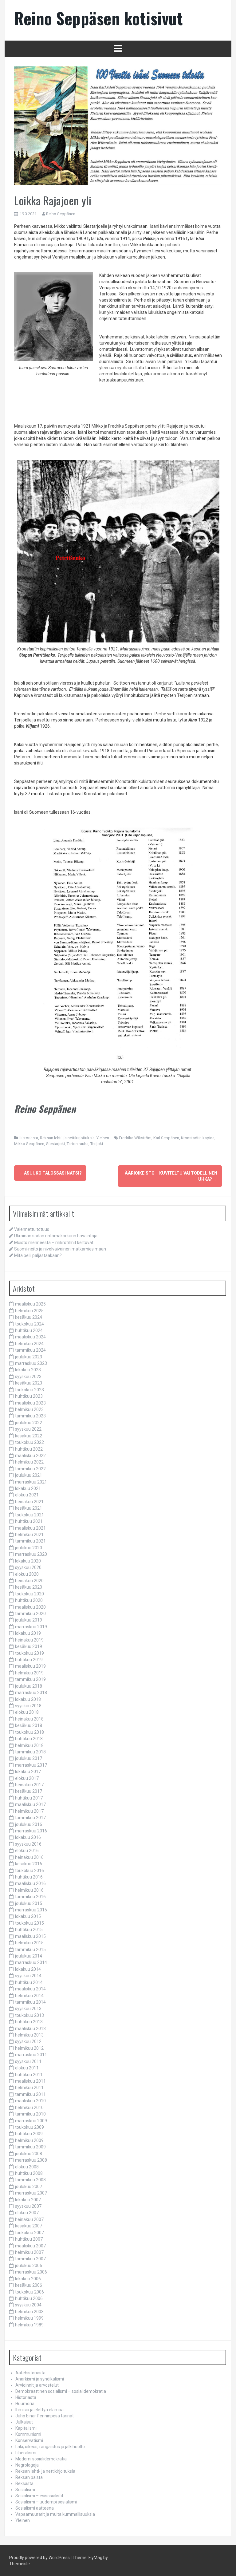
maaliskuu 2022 (30, 1456)
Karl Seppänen (166, 1138)
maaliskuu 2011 (30, 2081)
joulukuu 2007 (29, 2187)
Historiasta (28, 1138)
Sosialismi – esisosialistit (39, 2496)
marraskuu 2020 (31, 1554)
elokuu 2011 (27, 2068)
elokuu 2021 (27, 1495)
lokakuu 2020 (28, 1561)
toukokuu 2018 (29, 1732)
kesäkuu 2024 (29, 1317)
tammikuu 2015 (30, 1950)
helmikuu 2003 (29, 2312)
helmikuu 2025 (29, 1311)
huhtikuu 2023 (29, 1396)
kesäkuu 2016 (29, 1864)
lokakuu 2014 (28, 1969)
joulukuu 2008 (29, 2154)
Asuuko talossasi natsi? (50, 1173)
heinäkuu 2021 (29, 1502)
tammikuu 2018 (30, 1752)
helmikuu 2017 (29, 1811)
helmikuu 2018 (29, 1745)
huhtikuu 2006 (29, 2298)
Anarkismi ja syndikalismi (40, 2379)
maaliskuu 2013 (30, 2029)
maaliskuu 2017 (30, 1804)
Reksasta (24, 2483)
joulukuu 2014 (29, 1956)
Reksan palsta (29, 2477)
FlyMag (95, 2558)
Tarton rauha (78, 1144)
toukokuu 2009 (29, 2127)
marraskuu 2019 (31, 1627)
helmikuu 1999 (29, 2318)
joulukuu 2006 (29, 2266)
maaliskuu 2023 (30, 1403)
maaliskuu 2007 (30, 2246)
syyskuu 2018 (28, 1706)
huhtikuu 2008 (29, 2173)
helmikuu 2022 (29, 1462)
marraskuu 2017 (31, 1765)
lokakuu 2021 (28, 1488)
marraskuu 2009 (31, 2121)
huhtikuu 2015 (29, 1930)
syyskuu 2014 (28, 1976)
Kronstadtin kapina (198, 1138)
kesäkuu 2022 (29, 1436)
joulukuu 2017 (29, 1758)
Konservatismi (29, 2440)
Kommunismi (28, 2434)
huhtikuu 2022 (29, 1449)
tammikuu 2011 (30, 2094)
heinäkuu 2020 (29, 1581)
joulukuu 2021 (29, 1475)
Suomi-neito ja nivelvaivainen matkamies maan (60, 1249)
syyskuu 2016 (28, 1844)
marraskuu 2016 (31, 1831)
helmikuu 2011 (29, 2088)
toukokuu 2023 (29, 1390)
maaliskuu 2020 (30, 1607)
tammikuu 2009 (30, 2147)
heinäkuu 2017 (29, 1785)
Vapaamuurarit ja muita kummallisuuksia (55, 2514)
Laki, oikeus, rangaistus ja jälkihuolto (50, 2447)
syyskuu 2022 (28, 1429)
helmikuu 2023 (29, 1409)
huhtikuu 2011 (29, 2075)
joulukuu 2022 (29, 1423)
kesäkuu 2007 (29, 2226)
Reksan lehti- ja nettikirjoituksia (67, 1138)
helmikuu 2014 (29, 1996)
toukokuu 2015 (29, 1923)
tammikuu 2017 (30, 1818)
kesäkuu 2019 (29, 1646)
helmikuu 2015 (29, 1943)
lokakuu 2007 (28, 2200)
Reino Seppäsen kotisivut (98, 18)
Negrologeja (27, 2465)
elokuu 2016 (27, 1851)
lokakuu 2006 (28, 2279)
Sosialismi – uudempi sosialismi (46, 2502)
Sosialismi (25, 2490)
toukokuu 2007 (29, 2233)
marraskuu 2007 (31, 2193)
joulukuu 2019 (29, 1620)
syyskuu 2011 (28, 2061)
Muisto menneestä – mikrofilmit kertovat (54, 1243)
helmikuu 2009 (29, 2140)
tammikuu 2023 (30, 1416)
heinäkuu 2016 (29, 1857)
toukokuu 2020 (29, 1594)
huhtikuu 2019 (29, 1660)
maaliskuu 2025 (30, 1304)
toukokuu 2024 (29, 1324)
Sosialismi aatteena (35, 2508)
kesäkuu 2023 (29, 1383)
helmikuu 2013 (29, 2035)
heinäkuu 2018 (29, 1719)
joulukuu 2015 (29, 1903)
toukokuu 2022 (29, 1442)
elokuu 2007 (27, 2213)
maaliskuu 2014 (30, 1989)
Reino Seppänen (61, 214)
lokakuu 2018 (28, 1699)
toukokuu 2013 (29, 2015)
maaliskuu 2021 (30, 1528)
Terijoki (97, 1144)
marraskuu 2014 (31, 1962)
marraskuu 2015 (31, 1910)
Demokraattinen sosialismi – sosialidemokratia (61, 2391)
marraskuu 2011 (31, 2055)
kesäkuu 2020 (29, 1587)
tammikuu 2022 (30, 1469)
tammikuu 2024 (30, 1350)
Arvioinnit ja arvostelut (37, 2385)
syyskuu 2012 (28, 2041)
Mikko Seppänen (29, 1144)
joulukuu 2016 (29, 1824)
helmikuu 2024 (29, 1344)
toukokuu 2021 (29, 1515)
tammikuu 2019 (30, 1679)
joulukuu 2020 (29, 1548)
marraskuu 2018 (31, 1693)
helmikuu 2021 (29, 1535)
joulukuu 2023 (29, 1357)
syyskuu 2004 (28, 2305)
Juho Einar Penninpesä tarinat (45, 2416)
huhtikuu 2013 (29, 2022)
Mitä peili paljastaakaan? (38, 1255)
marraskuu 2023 (31, 1363)
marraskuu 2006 (31, 2272)
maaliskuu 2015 (30, 1936)
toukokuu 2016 (29, 1871)
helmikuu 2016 (29, 1890)
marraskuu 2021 (31, 1482)
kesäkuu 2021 (29, 1508)
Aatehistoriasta (30, 2373)
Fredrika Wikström (135, 1138)
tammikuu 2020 (30, 1614)
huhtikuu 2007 (29, 2239)
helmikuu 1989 (29, 2325)
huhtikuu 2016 (29, 1877)
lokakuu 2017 (28, 1772)
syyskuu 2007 (28, 2206)
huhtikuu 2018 (29, 1739)
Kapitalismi (26, 2428)
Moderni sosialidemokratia (41, 2459)
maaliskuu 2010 (30, 2101)
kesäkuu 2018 (29, 1725)
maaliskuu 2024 (30, 1337)
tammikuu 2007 (30, 2259)
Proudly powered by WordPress (39, 2558)
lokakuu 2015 (28, 1916)
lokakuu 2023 (28, 1370)
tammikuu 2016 (30, 1897)
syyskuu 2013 (28, 2009)
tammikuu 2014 (30, 2002)
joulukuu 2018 (29, 1686)
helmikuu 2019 (29, 1673)
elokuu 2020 (27, 1574)
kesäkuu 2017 (29, 1791)
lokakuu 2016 (28, 1837)
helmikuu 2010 (29, 2108)
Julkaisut (24, 2422)
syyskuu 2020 (28, 1567)
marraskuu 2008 (31, 2160)
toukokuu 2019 (29, 1653)
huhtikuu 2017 (29, 1798)
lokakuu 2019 (28, 1633)
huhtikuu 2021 (29, 1521)
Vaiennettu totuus (32, 1229)
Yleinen (103, 1138)
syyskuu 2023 (28, 1377)
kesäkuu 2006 (29, 2285)
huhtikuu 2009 (29, 2134)
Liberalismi (26, 2453)
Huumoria (25, 2404)
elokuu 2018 (27, 1712)
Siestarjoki (55, 1144)
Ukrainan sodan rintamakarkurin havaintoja (56, 1236)
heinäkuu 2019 (29, 1640)
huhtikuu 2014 (29, 1982)
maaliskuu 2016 (30, 1883)
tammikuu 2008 (30, 2180)
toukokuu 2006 (29, 2292)
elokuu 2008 (27, 2167)
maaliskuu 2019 (30, 1666)
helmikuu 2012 (29, 2048)
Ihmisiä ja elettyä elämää (39, 2410)
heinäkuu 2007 (29, 2219)
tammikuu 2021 (30, 1541)
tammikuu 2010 (30, 2114)
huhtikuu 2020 (29, 1600)
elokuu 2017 (27, 1778)
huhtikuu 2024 (29, 1330)
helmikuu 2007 (29, 2252)
